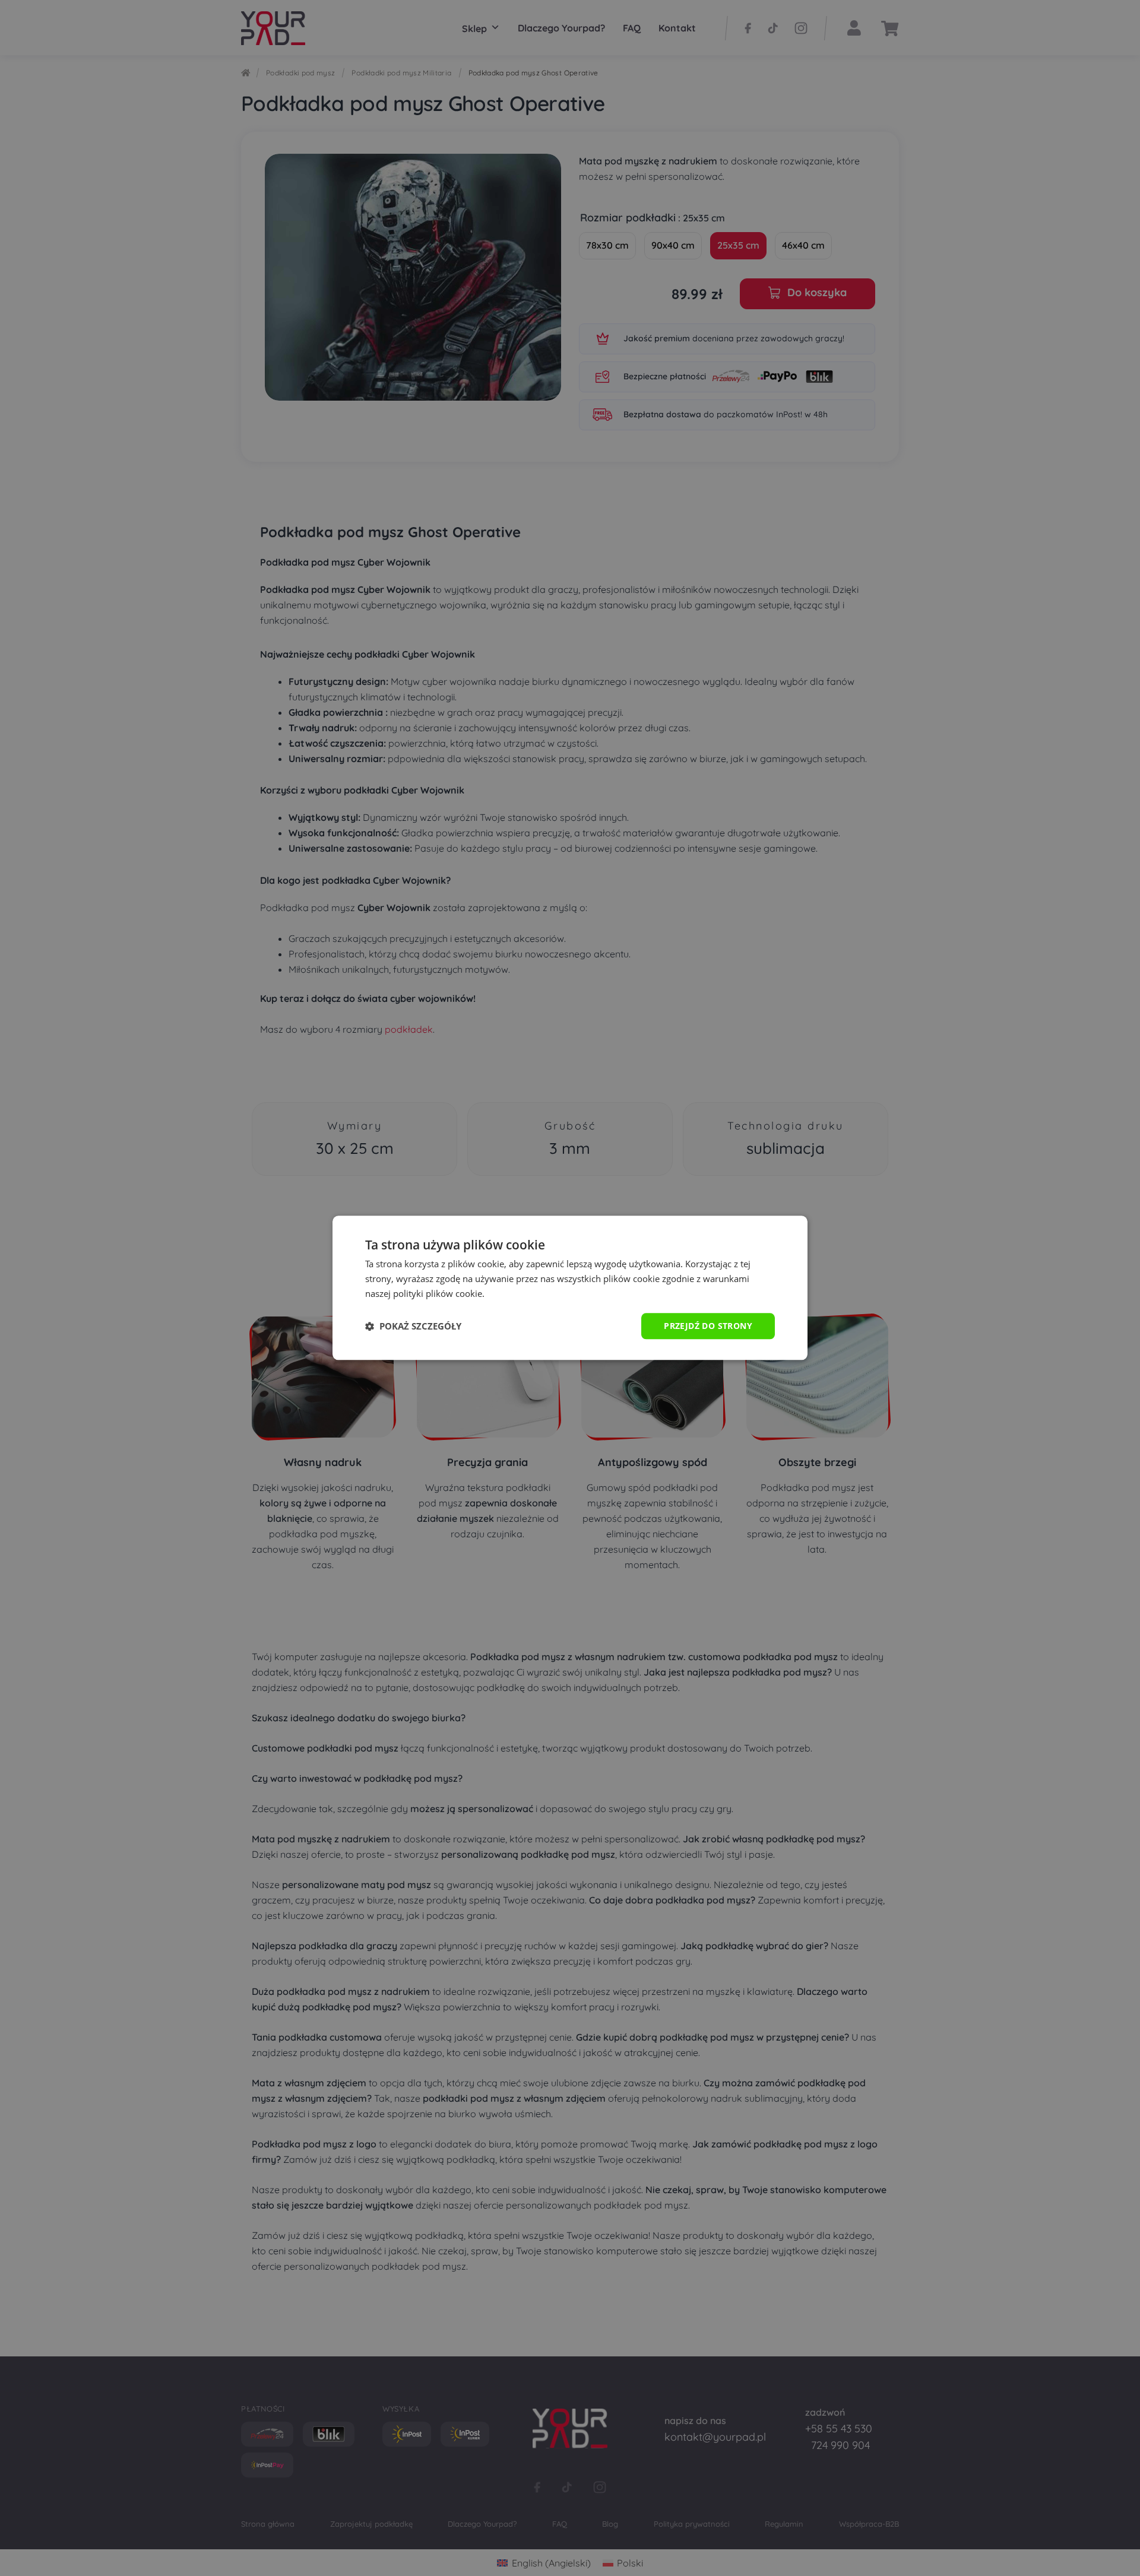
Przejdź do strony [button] (708, 1326)
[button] (413, 1326)
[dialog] (570, 1288)
